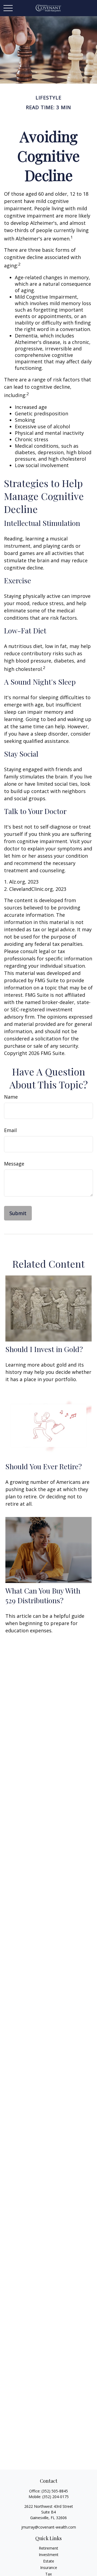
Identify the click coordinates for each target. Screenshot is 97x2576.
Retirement (48, 2548)
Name (11, 1097)
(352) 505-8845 (55, 2491)
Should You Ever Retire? (44, 1466)
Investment (49, 2555)
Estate (49, 2561)
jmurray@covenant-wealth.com (49, 2527)
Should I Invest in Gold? (44, 1349)
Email (10, 1130)
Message (14, 1164)
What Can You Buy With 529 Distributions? (43, 1595)
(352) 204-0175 (56, 2497)
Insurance (49, 2568)
